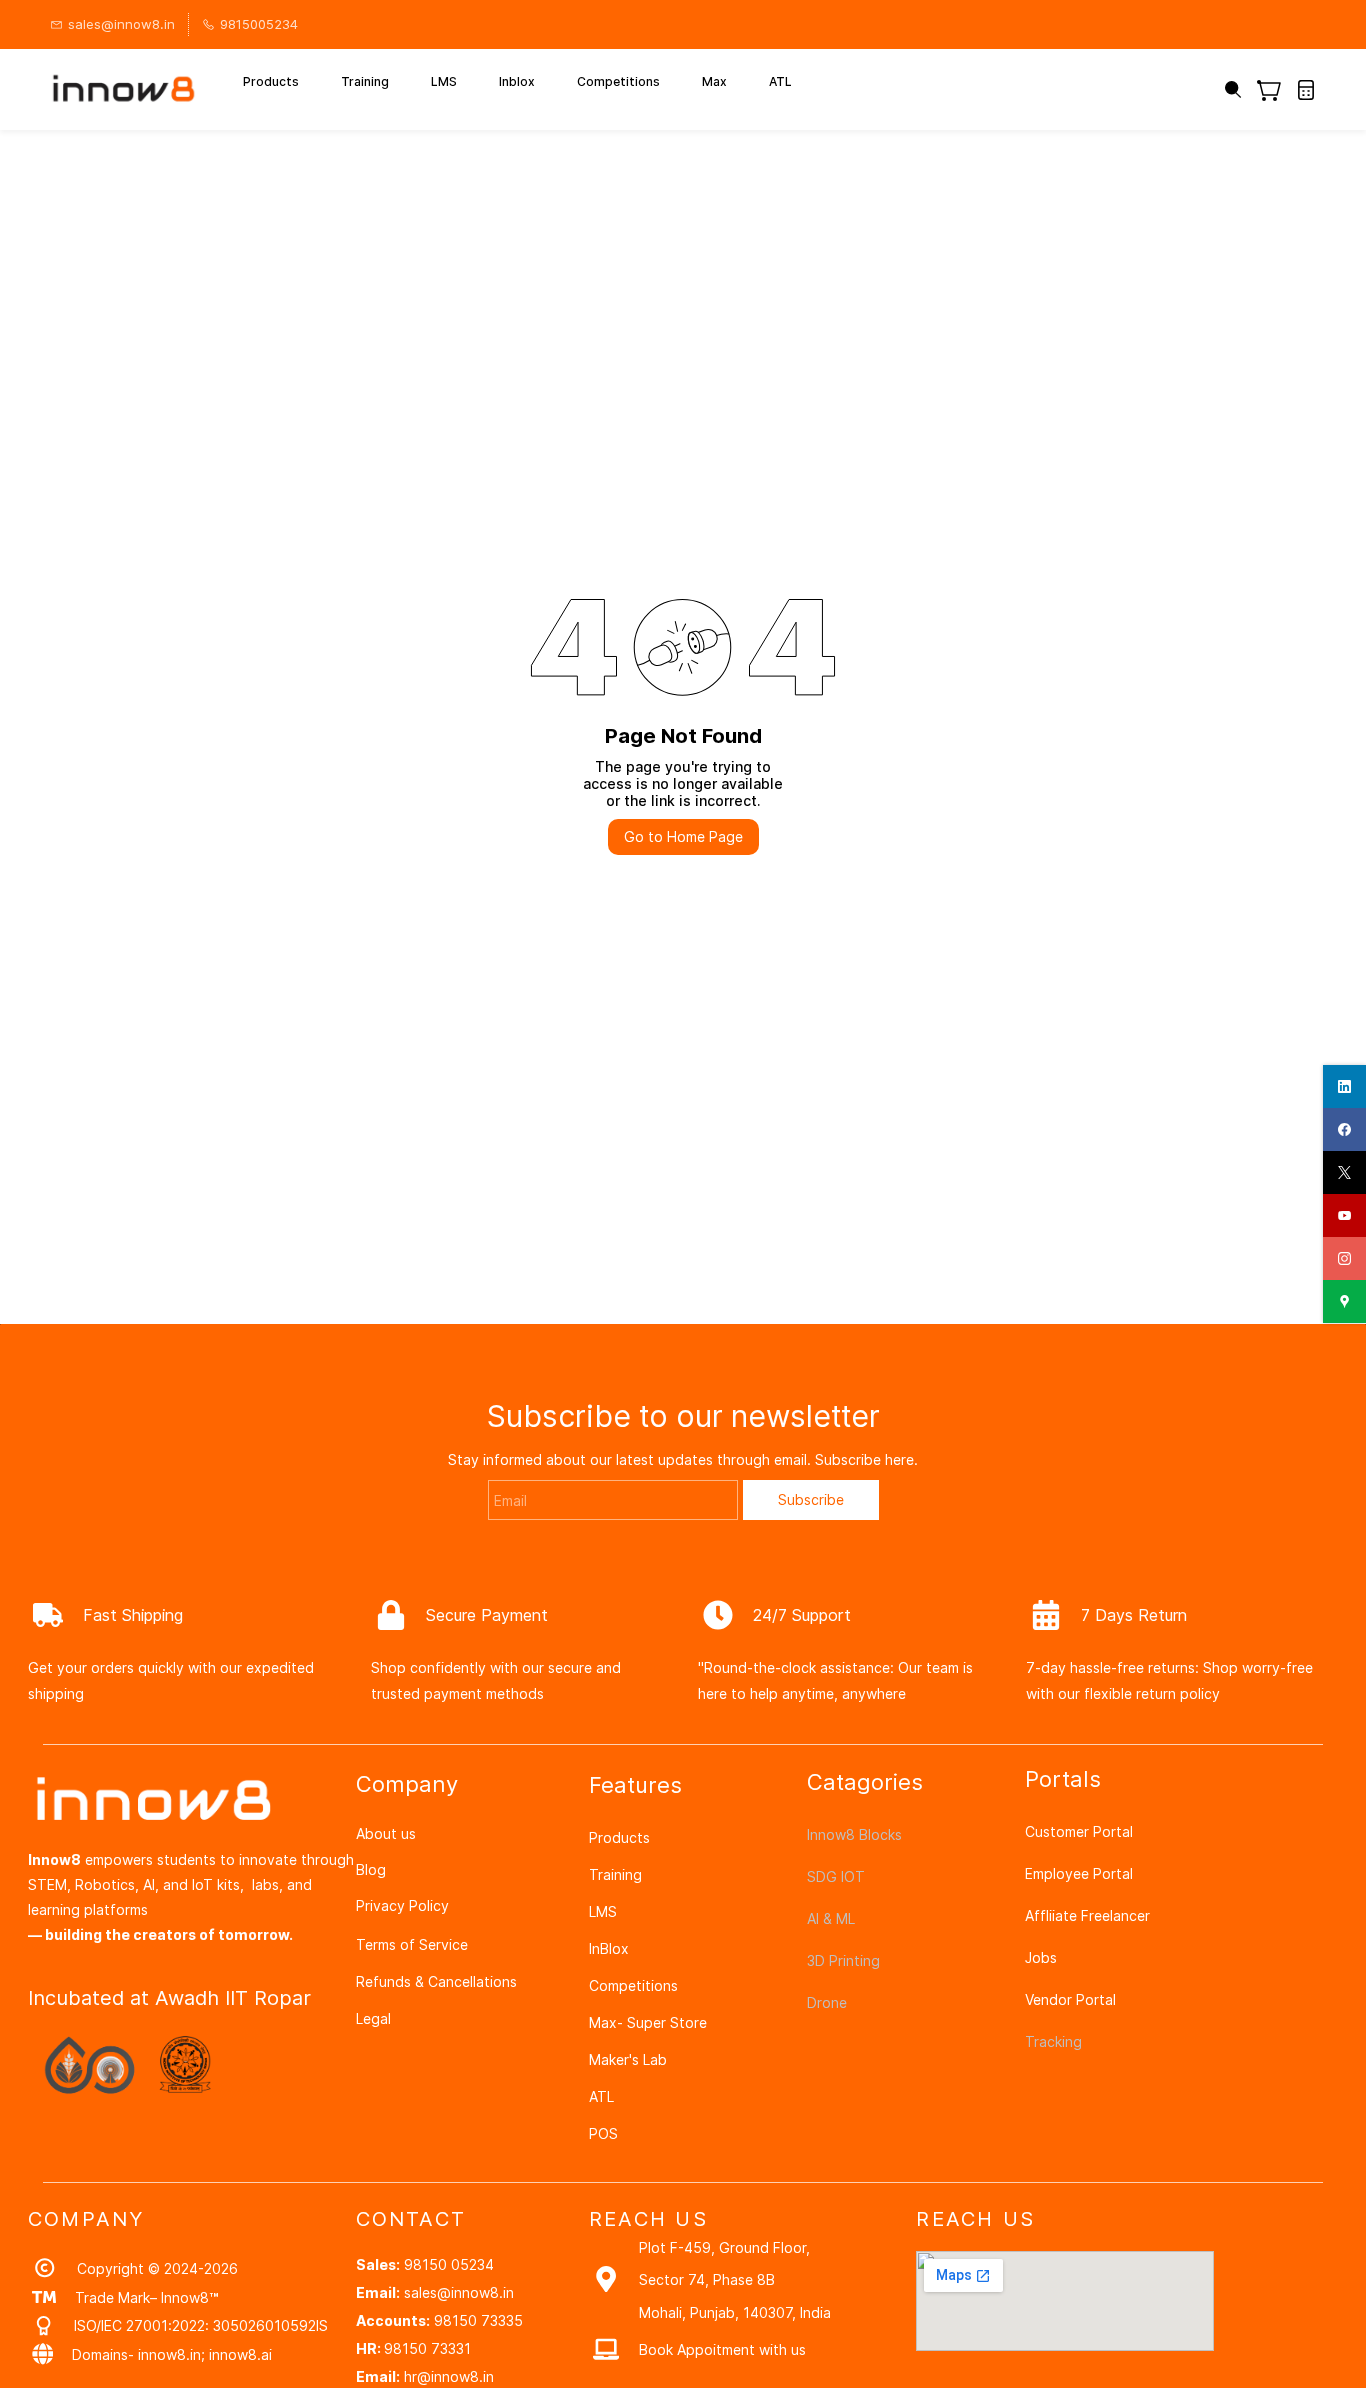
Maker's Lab (628, 2059)
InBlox (609, 1948)
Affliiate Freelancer (1087, 1915)
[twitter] (1344, 1172)
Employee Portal (1079, 1873)
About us (386, 1833)
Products (619, 1837)
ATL (601, 2096)
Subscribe (811, 1499)
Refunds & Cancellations (436, 1981)
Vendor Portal (1070, 1999)
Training (615, 1874)
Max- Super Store (648, 2022)
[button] (1276, 90)
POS (603, 2133)
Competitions (633, 1985)
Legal (373, 2018)
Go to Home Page (683, 836)
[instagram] (1344, 1258)
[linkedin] (1344, 1086)
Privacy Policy (402, 1905)
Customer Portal (1079, 1831)
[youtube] (1344, 1215)
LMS (603, 1911)
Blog (371, 1869)
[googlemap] (1344, 1301)
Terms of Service (412, 1944)
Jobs (1041, 1957)
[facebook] (1344, 1129)
